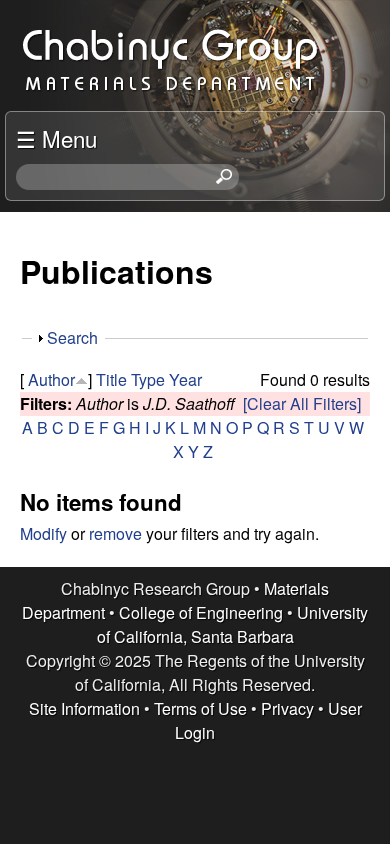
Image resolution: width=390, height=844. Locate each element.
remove (115, 533)
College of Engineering (201, 612)
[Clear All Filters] (302, 403)
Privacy (287, 708)
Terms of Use (200, 708)
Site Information (84, 708)
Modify (43, 533)
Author (51, 379)
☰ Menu (56, 138)
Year (185, 379)
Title (111, 379)
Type (148, 379)
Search (72, 337)
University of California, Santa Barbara (233, 624)
